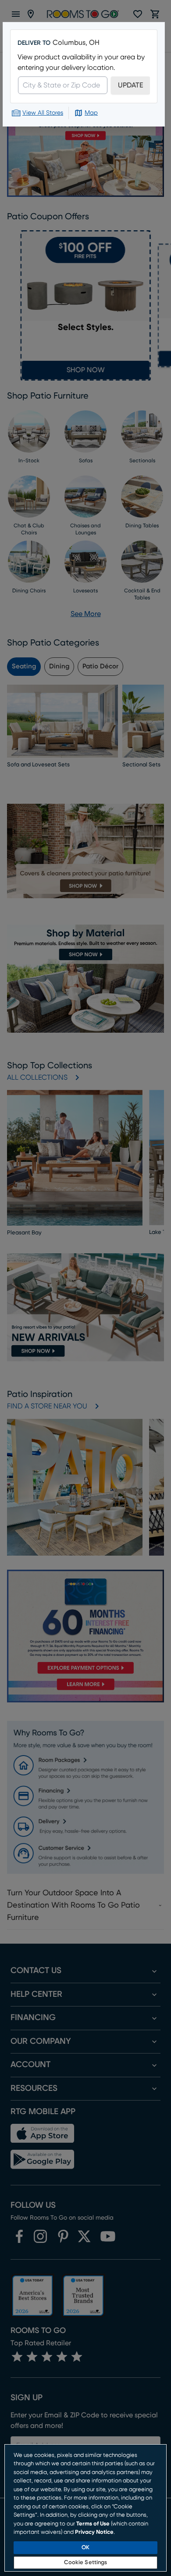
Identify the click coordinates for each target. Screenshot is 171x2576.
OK (85, 2548)
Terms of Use (93, 2524)
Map (91, 113)
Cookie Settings (86, 2563)
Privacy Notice (94, 2532)
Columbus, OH (76, 43)
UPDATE (130, 85)
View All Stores (43, 113)
